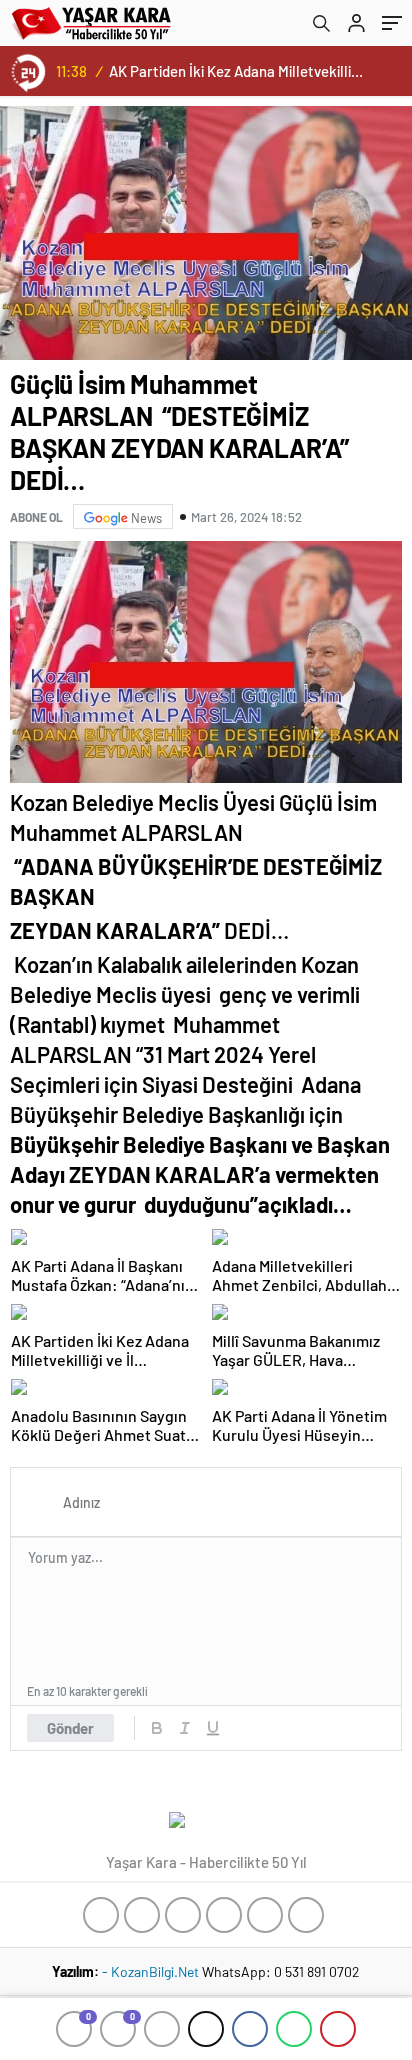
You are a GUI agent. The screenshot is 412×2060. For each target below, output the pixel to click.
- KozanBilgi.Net (152, 1971)
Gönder (70, 1728)
